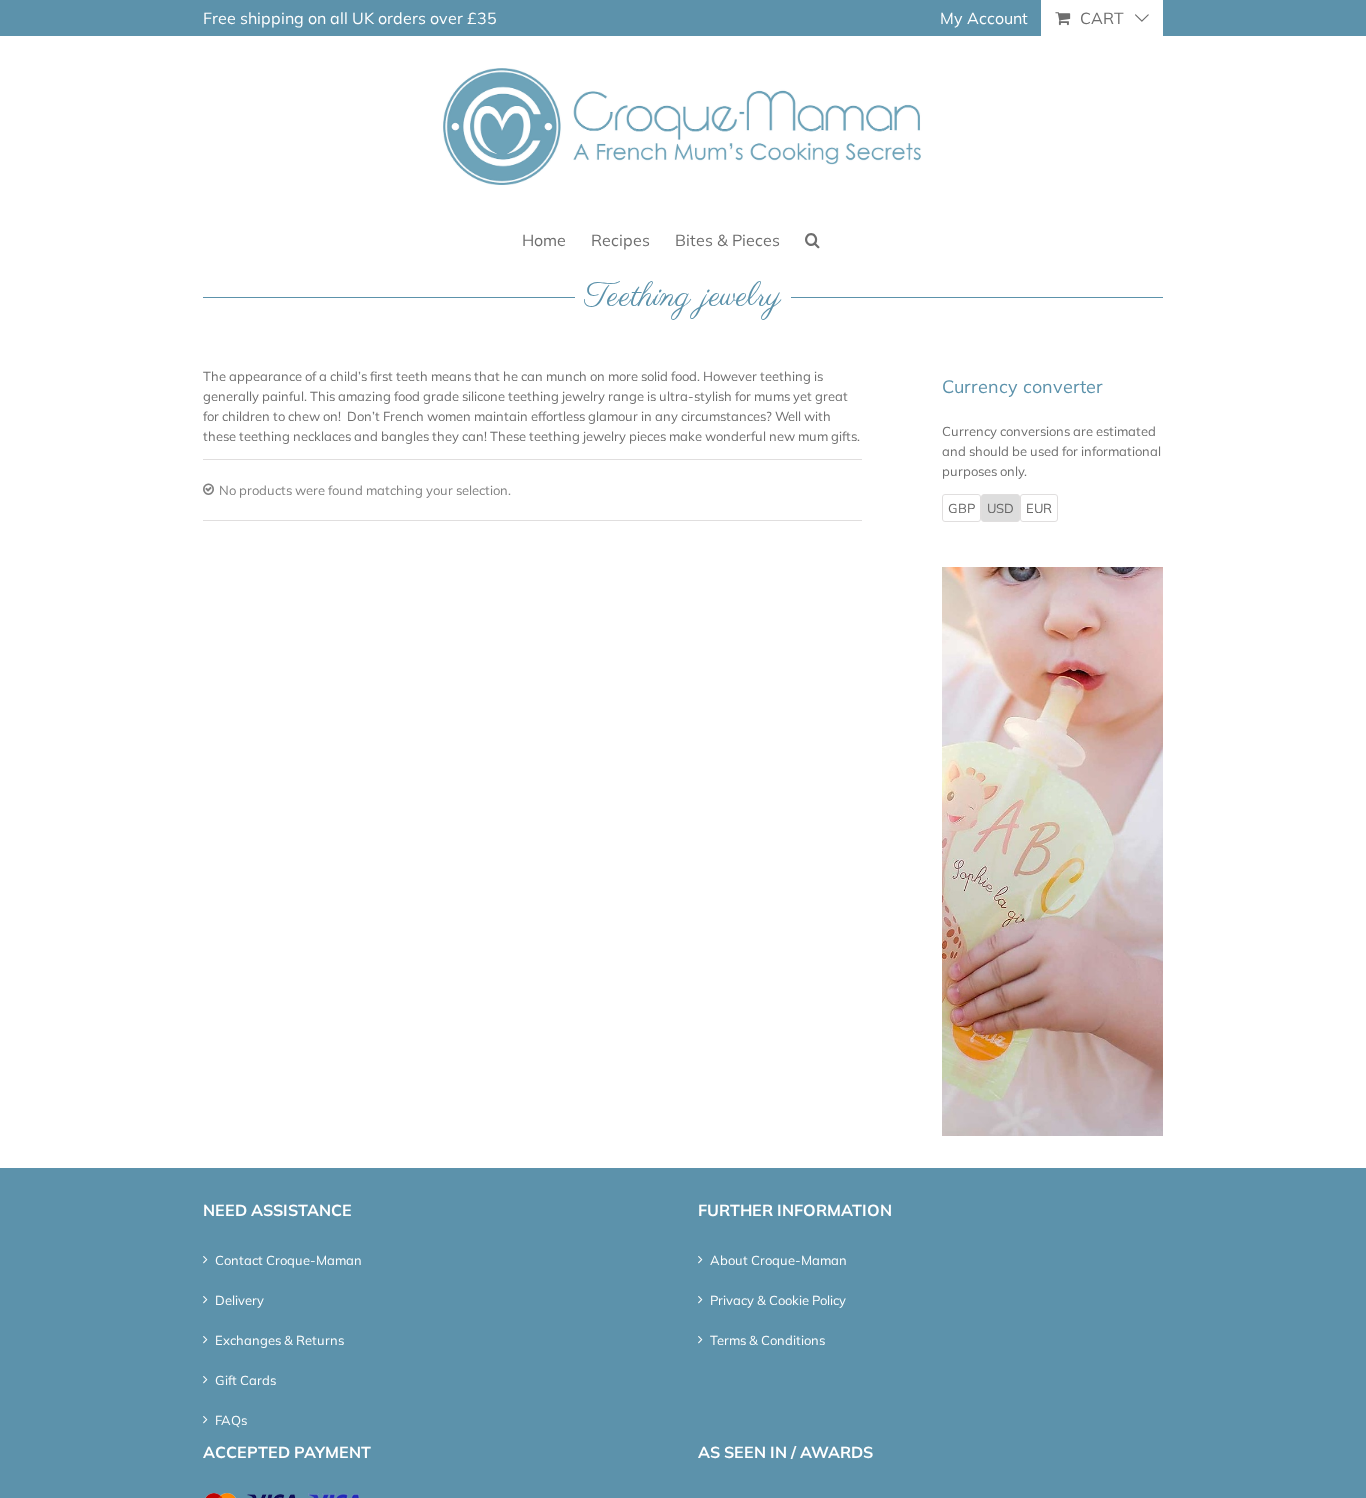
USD (1000, 508)
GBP (961, 508)
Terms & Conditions (767, 1340)
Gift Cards (245, 1380)
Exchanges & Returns (279, 1340)
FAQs (231, 1420)
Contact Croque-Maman (288, 1260)
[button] (812, 238)
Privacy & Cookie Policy (778, 1300)
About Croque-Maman (778, 1260)
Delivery (239, 1300)
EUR (1039, 508)
